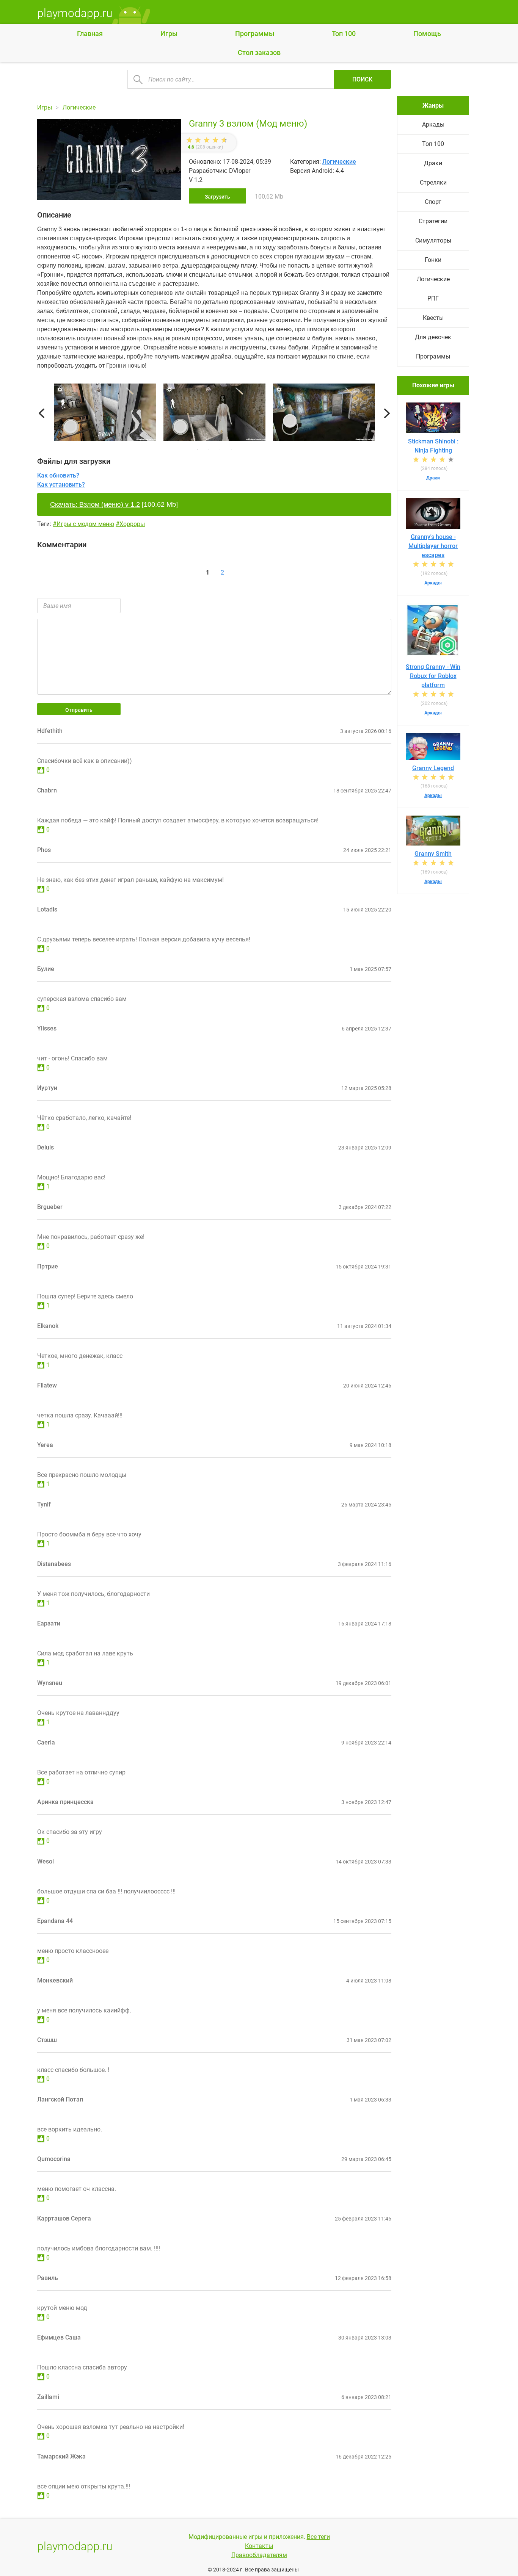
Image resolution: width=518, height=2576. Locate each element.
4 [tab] (231, 449)
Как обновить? (58, 475)
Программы (255, 34)
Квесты (433, 318)
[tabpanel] (214, 413)
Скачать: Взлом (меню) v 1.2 (95, 504)
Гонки (433, 260)
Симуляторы (433, 240)
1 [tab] (197, 449)
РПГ (433, 298)
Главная (90, 34)
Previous (42, 414)
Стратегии (433, 221)
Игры (169, 34)
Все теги (318, 2537)
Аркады (433, 124)
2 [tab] (209, 449)
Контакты (259, 2546)
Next (387, 414)
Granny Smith (433, 854)
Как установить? (61, 485)
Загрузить (217, 197)
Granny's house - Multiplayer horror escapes (433, 546)
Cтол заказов (259, 52)
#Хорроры (130, 524)
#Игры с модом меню (83, 524)
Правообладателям (259, 2555)
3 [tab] (220, 449)
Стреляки (433, 182)
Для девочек (433, 337)
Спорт (433, 202)
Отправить (79, 710)
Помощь (427, 34)
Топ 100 (344, 34)
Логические (339, 162)
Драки (433, 163)
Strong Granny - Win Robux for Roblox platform (433, 676)
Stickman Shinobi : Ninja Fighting (433, 446)
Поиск (362, 79)
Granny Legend (433, 768)
